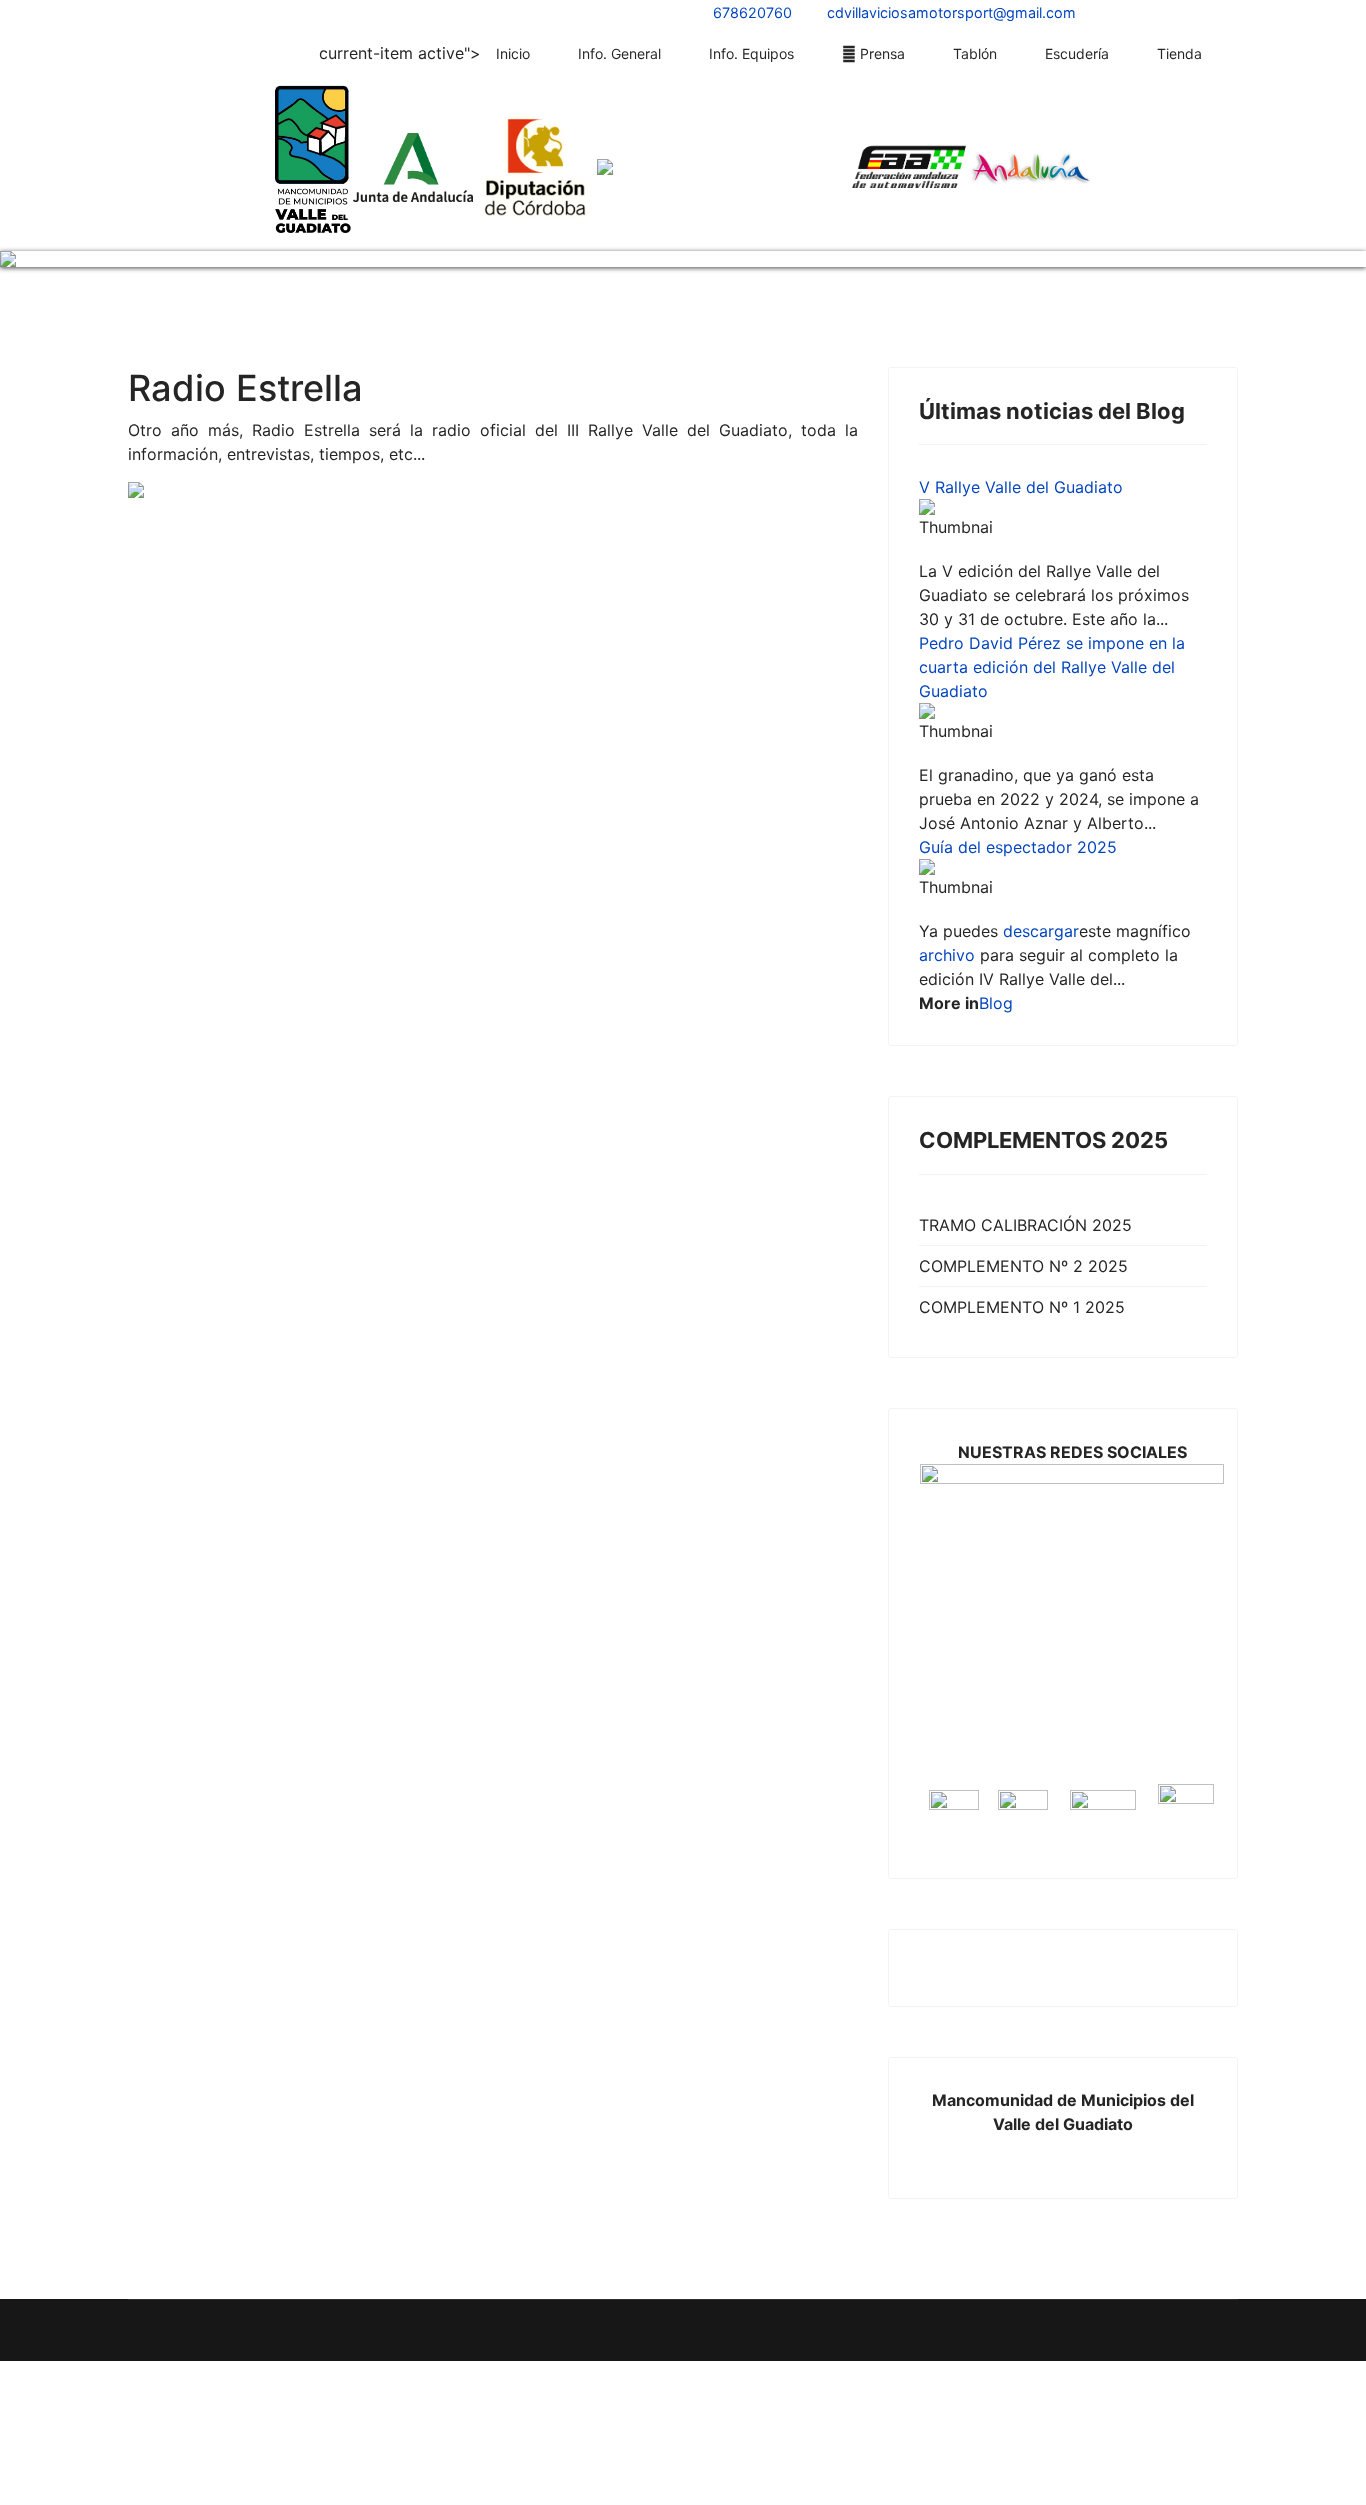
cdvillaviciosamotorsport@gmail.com (951, 12)
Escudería (1077, 53)
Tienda (1179, 53)
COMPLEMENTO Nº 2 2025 (1023, 1250)
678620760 (752, 12)
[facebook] (136, 12)
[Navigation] (1230, 54)
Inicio (513, 53)
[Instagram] (188, 12)
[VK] (214, 12)
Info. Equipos (751, 53)
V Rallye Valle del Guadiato (1021, 471)
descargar (1041, 915)
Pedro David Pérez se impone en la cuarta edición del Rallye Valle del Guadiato (1052, 651)
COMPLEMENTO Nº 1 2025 (1022, 1291)
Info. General (619, 53)
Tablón (975, 53)
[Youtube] (162, 12)
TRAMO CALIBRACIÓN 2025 (1025, 1209)
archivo (947, 939)
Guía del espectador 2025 (1018, 831)
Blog (996, 987)
